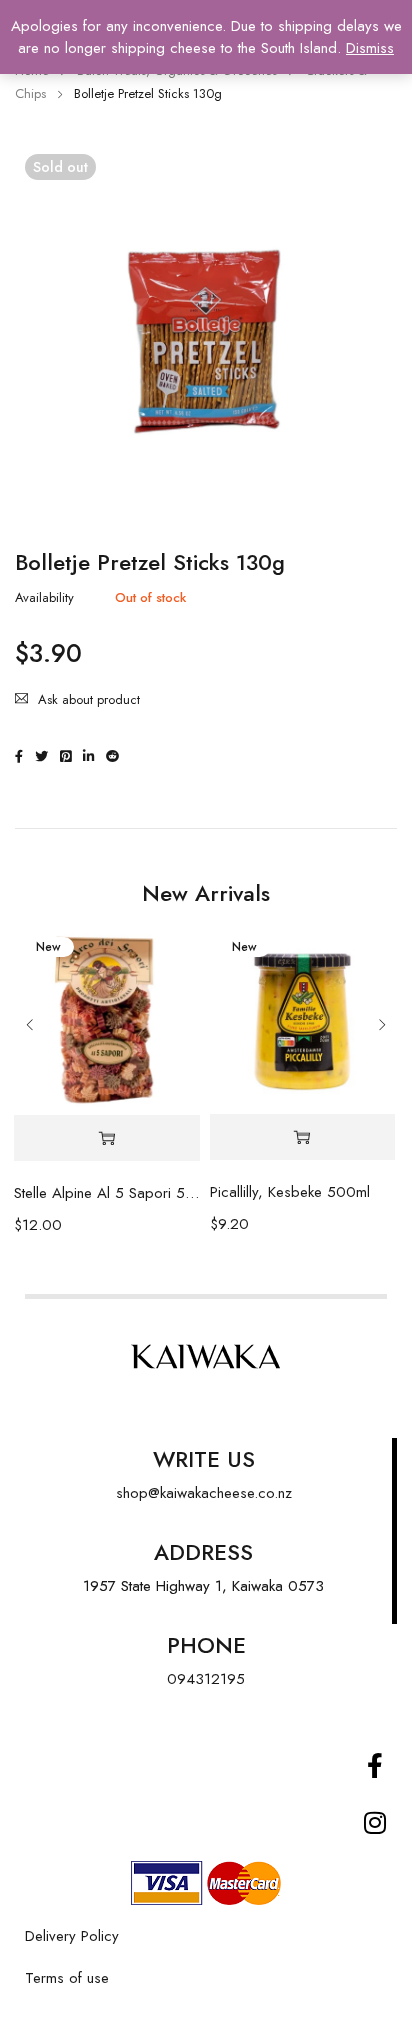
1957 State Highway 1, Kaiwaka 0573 (203, 1586)
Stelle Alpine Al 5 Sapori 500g (107, 1193)
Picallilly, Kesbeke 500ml (290, 1192)
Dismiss (370, 48)
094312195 (206, 1679)
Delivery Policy (72, 1936)
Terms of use (67, 1978)
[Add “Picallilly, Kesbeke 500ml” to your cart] (302, 1137)
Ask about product (89, 699)
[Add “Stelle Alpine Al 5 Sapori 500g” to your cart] (107, 1138)
